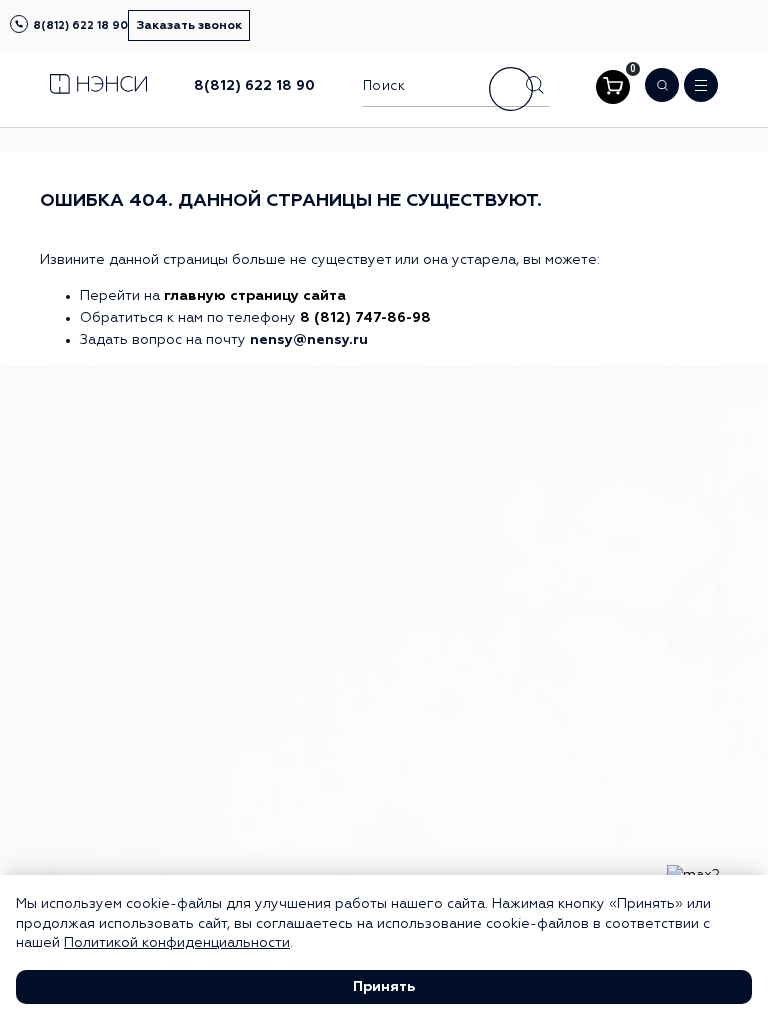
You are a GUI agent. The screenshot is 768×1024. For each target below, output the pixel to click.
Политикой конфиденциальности (177, 943)
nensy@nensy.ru (309, 340)
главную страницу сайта (255, 296)
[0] (613, 87)
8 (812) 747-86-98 (365, 318)
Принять (384, 987)
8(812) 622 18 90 (80, 25)
